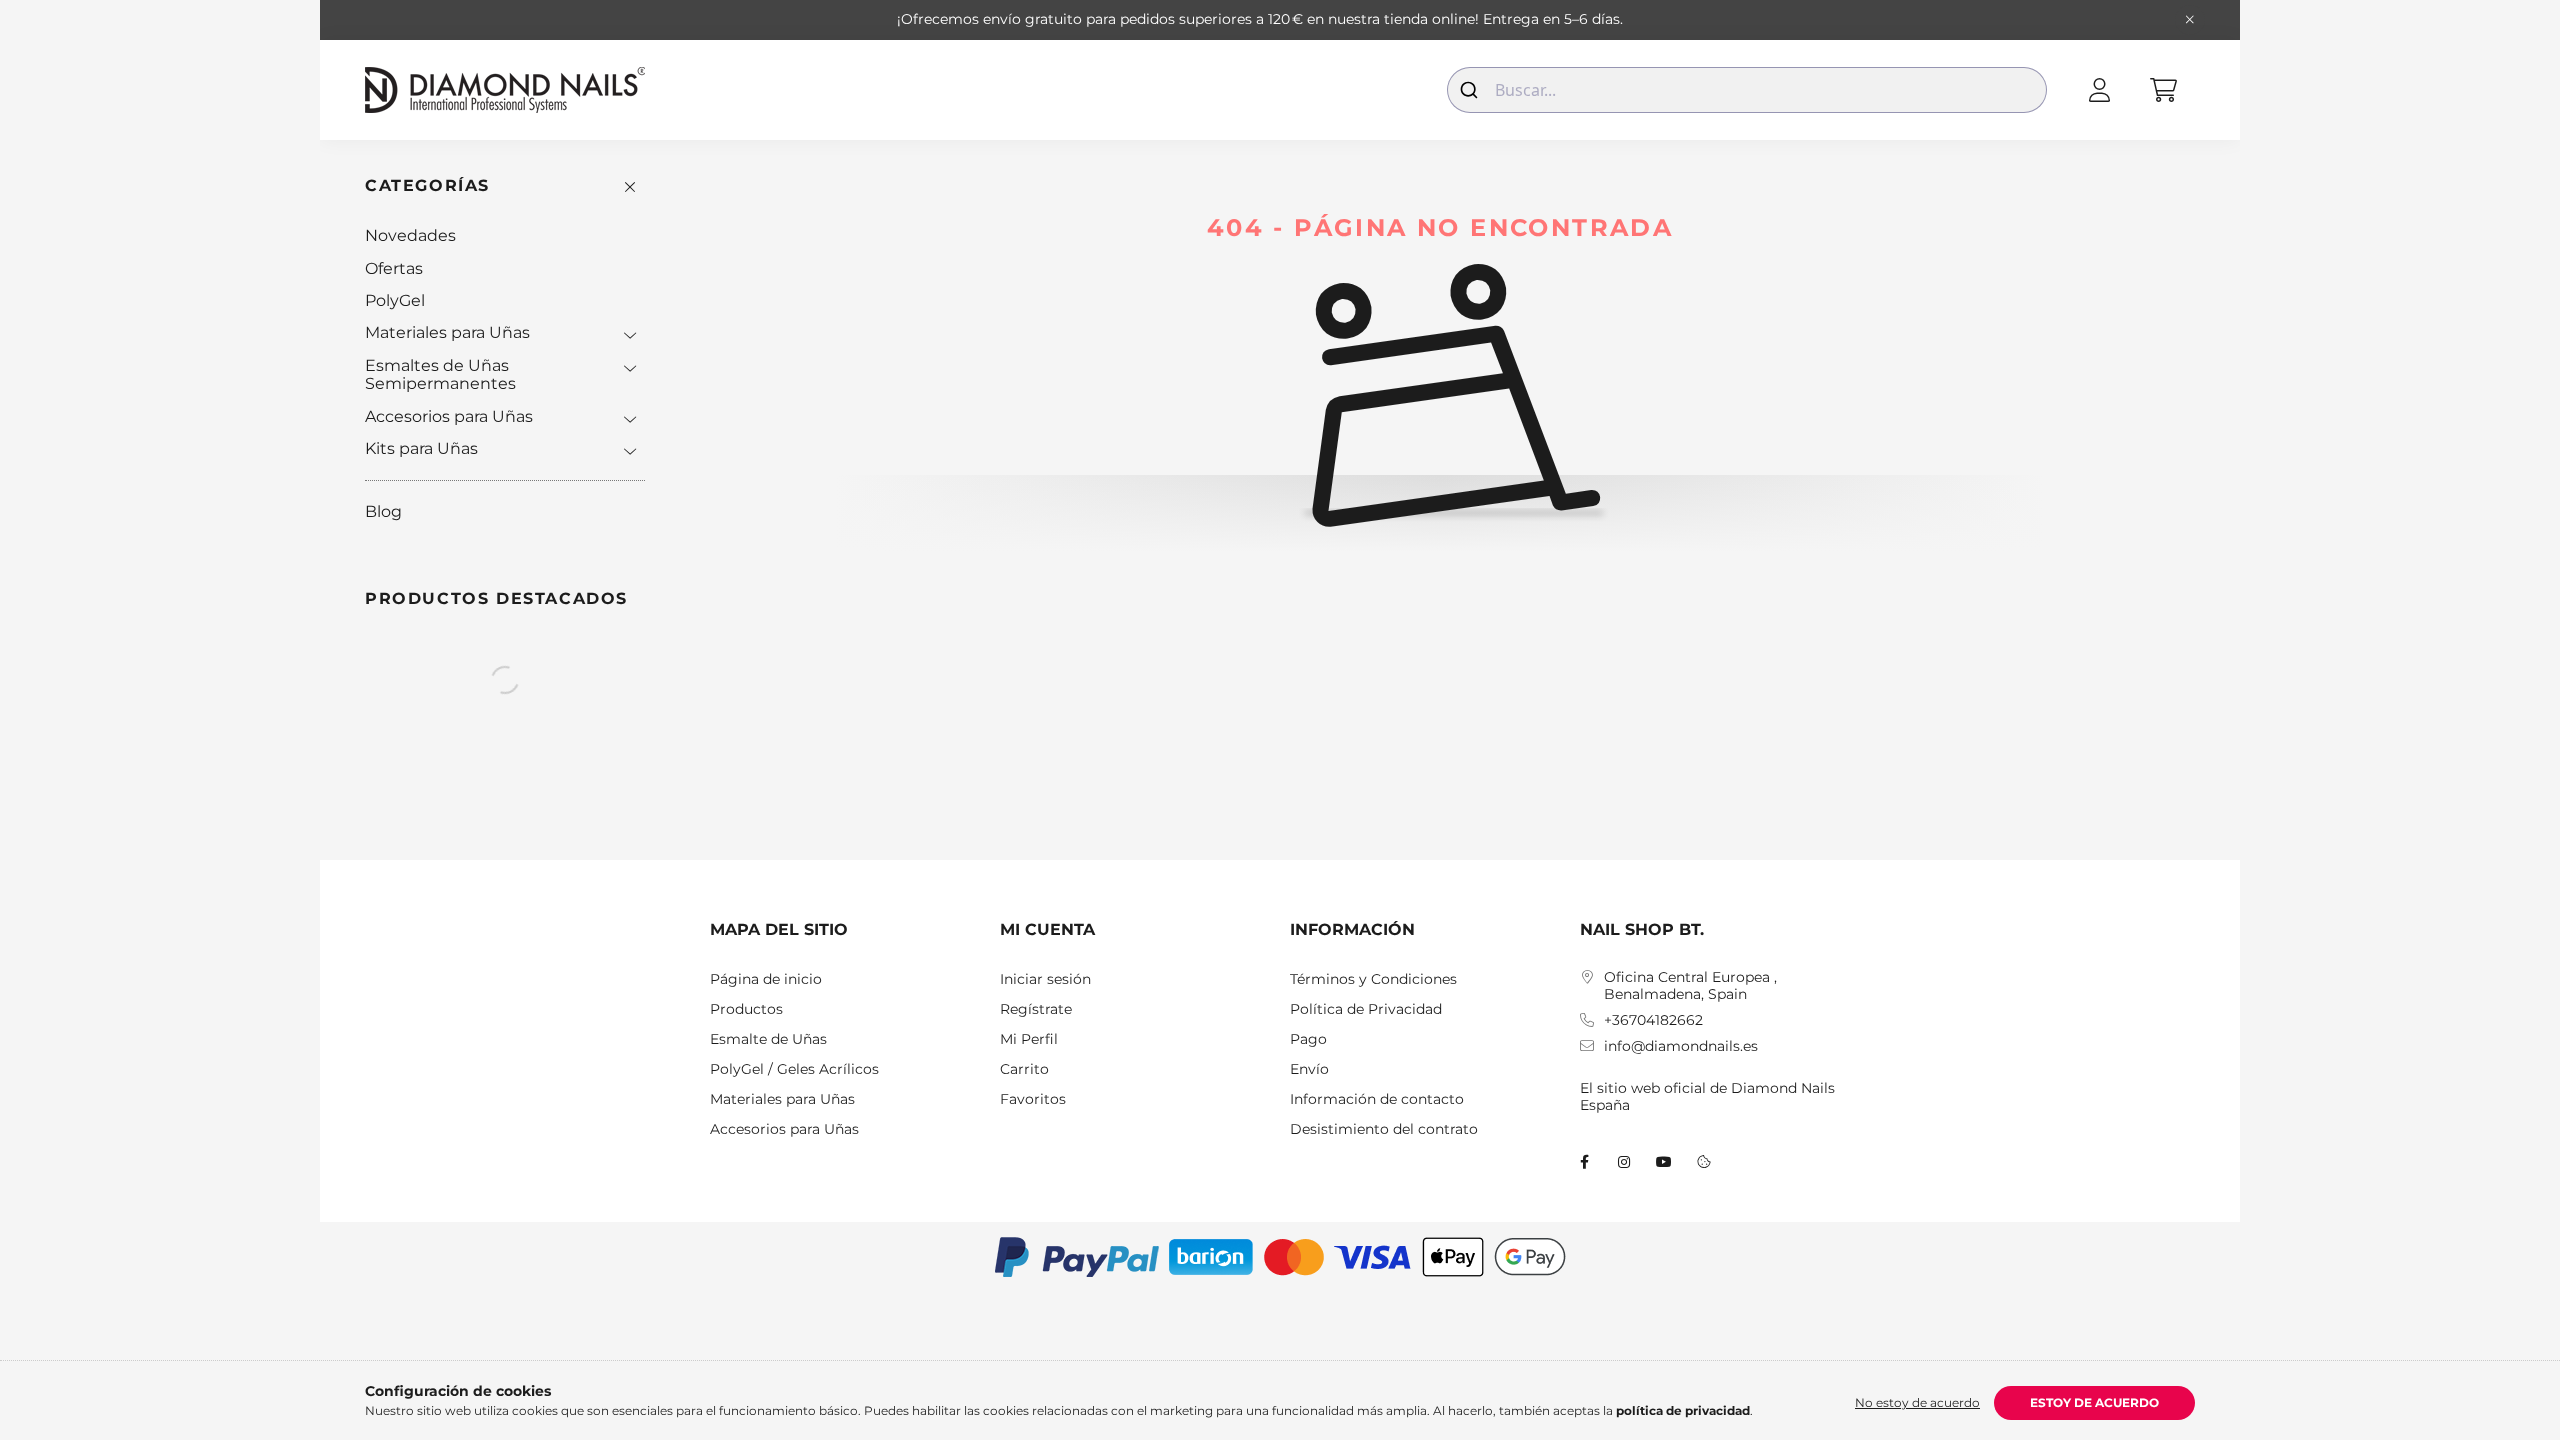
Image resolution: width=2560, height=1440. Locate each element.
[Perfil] (2099, 90)
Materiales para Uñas (447, 332)
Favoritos (1033, 1099)
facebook (1584, 1162)
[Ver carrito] (2163, 90)
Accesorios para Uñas (449, 416)
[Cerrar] (2190, 20)
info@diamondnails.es (1681, 1046)
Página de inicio (766, 979)
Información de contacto (1377, 1099)
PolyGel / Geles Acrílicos (794, 1069)
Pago (1308, 1039)
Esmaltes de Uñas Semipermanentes (440, 374)
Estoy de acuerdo (2094, 1402)
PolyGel (395, 300)
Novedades (410, 235)
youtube (1664, 1162)
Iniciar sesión (1045, 979)
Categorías (427, 185)
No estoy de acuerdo (1917, 1402)
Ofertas (394, 268)
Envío (1309, 1069)
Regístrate (1036, 1009)
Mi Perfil (1029, 1039)
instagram (1624, 1162)
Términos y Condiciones (1373, 979)
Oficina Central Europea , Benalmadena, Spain (1690, 986)
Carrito (1024, 1069)
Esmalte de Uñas (768, 1039)
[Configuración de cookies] (1704, 1162)
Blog (383, 511)
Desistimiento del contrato (1384, 1129)
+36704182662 (1653, 1020)
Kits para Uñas (421, 448)
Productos (746, 1009)
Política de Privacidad (1366, 1009)
